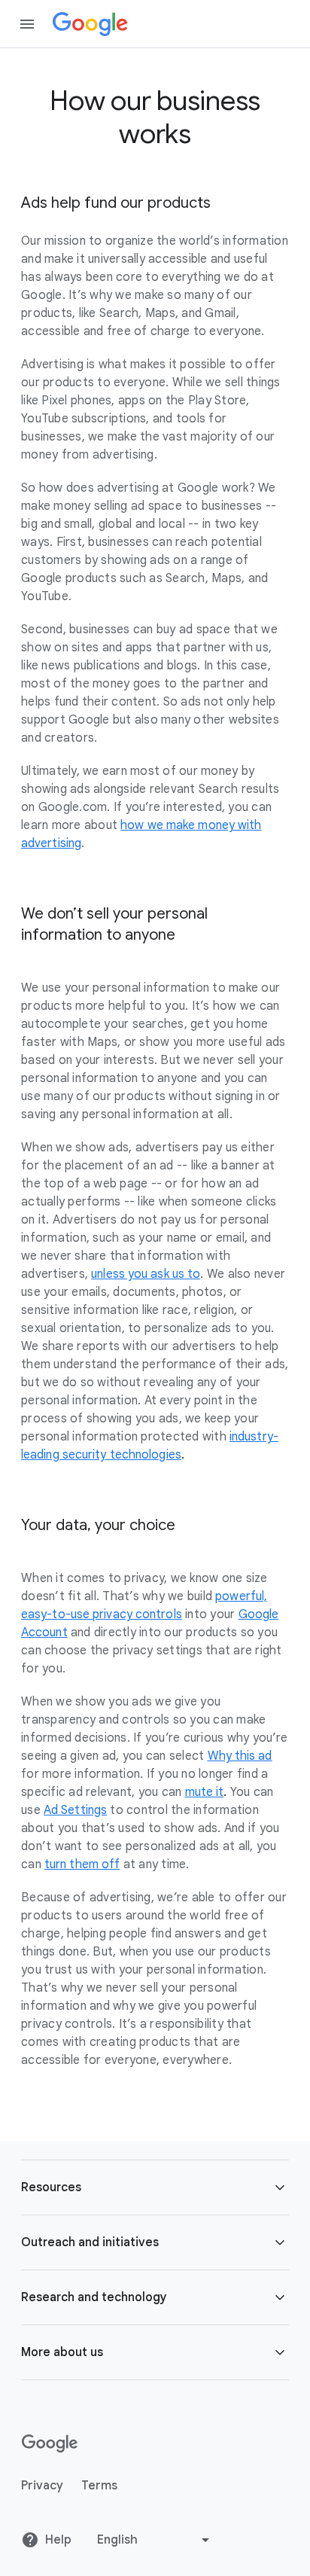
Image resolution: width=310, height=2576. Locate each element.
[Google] (90, 24)
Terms (99, 2486)
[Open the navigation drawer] (27, 24)
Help (58, 2540)
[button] (155, 2187)
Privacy (42, 2486)
